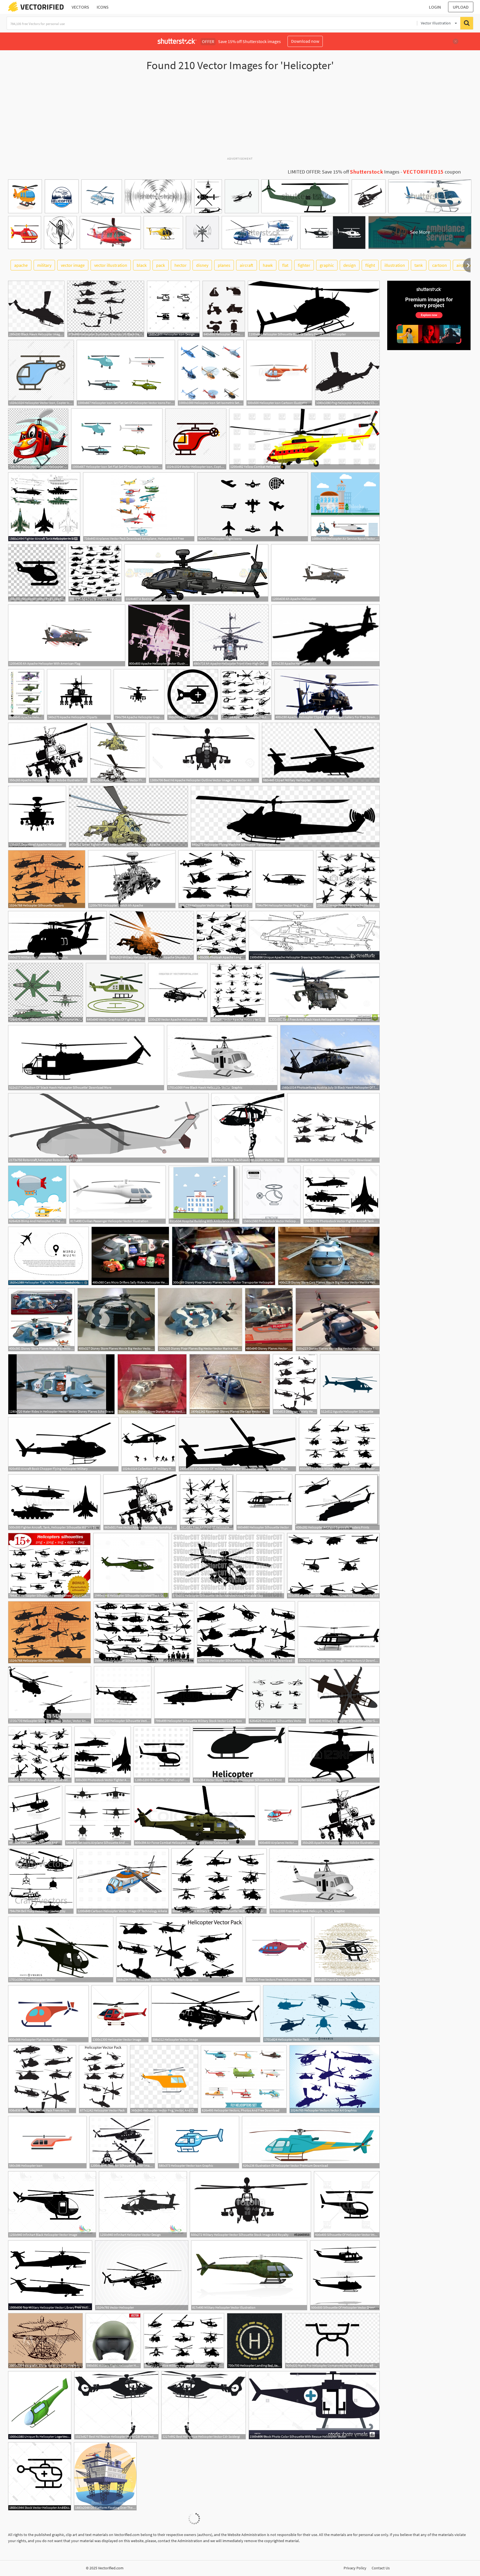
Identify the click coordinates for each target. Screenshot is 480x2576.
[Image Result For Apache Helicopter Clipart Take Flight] (348, 879)
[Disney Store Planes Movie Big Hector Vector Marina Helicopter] (116, 1320)
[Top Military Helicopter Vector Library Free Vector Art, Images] (50, 2275)
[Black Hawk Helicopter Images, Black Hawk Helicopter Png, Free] (36, 309)
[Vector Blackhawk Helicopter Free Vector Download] (333, 1128)
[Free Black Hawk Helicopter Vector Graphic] (222, 1058)
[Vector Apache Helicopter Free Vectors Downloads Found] (178, 993)
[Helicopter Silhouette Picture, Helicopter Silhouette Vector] (224, 309)
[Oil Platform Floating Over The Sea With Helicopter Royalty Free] (105, 2476)
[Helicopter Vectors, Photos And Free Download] (244, 2079)
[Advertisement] (240, 116)
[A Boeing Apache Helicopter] (196, 573)
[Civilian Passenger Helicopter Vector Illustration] (117, 1195)
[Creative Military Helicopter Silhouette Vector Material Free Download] (339, 1444)
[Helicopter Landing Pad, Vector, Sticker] (255, 2341)
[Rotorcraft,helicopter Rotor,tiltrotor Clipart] (108, 1128)
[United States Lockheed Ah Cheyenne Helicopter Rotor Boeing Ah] (46, 993)
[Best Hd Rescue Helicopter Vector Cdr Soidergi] (204, 2405)
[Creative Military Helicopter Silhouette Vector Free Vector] (219, 1881)
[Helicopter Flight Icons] (253, 507)
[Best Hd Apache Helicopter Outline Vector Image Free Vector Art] (204, 753)
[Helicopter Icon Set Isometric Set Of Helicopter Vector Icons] (211, 373)
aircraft (247, 265)
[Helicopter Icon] (47, 2142)
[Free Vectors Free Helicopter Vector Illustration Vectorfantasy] (278, 1949)
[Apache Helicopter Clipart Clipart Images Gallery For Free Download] (327, 695)
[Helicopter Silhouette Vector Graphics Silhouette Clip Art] (333, 1566)
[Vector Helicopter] (142, 2275)
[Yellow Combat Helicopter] (304, 439)
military (44, 265)
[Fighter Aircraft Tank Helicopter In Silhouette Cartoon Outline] (44, 507)
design (350, 265)
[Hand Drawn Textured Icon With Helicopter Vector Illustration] (347, 1949)
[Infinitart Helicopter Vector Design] (143, 2204)
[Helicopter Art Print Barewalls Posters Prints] (337, 1502)
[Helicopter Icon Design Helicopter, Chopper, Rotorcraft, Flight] (173, 309)
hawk (268, 265)
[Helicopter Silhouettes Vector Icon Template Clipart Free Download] (144, 1632)
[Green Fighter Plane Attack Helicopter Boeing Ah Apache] (128, 817)
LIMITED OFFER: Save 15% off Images (344, 172)
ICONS (103, 7)
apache (21, 265)
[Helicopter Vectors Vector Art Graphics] (335, 2079)
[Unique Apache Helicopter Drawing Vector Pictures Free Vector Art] (314, 936)
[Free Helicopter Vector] (61, 1949)
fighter (304, 265)
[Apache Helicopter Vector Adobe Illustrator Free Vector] (48, 753)
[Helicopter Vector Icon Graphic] (198, 2142)
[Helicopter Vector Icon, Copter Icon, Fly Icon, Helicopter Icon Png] (41, 373)
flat (285, 265)
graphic (327, 265)
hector (181, 265)
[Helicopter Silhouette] (334, 1755)
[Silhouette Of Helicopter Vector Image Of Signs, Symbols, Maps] (162, 1755)
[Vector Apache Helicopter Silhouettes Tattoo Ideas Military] (238, 993)
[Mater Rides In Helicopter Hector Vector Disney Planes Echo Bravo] (61, 1384)
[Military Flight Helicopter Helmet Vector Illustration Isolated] (113, 2341)
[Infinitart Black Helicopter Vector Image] (52, 2204)
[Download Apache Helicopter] (37, 817)
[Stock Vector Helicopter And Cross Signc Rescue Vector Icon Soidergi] (40, 2476)
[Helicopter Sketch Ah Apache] (132, 879)
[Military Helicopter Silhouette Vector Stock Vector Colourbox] (344, 1695)
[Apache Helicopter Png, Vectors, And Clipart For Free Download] (193, 695)
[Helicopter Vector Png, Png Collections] (284, 879)
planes (224, 265)
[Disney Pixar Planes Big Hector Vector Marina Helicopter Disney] (200, 1320)
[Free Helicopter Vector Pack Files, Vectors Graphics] (179, 1949)
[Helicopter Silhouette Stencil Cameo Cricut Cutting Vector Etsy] (49, 1566)
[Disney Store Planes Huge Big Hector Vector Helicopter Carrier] (41, 1320)
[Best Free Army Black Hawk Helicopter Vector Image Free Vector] (324, 993)
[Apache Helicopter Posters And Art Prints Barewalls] (95, 573)
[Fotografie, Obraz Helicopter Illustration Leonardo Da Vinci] (45, 2341)
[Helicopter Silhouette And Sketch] (35, 1816)
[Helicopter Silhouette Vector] (264, 1502)
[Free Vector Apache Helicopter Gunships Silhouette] (140, 1502)
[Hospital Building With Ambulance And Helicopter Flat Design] (204, 1195)
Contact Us (381, 2568)
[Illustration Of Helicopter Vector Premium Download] (311, 2142)
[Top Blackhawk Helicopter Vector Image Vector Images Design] (248, 1128)
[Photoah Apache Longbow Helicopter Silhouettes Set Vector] (221, 936)
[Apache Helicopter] (326, 635)
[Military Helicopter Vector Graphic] (57, 936)
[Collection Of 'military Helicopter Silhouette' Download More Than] (149, 1444)
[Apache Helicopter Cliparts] (79, 695)
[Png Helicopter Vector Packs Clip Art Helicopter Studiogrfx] (347, 373)
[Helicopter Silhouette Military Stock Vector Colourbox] (200, 1695)
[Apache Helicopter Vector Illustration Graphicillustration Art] (159, 635)
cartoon (440, 265)
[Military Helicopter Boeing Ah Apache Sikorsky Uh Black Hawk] (152, 936)
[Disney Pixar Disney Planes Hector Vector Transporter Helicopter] (224, 1256)
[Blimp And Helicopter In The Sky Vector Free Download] (37, 1195)
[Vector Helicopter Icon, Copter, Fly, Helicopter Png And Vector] (196, 439)
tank (419, 265)
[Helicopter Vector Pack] (321, 2014)
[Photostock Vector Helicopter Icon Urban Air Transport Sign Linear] (271, 1195)
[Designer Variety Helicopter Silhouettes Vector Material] (295, 1384)
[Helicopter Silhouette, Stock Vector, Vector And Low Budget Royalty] (50, 1695)
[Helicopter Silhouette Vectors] (47, 879)
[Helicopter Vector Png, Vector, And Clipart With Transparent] (164, 2079)
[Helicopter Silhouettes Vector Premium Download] (277, 1695)
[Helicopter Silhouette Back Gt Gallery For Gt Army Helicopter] (314, 309)
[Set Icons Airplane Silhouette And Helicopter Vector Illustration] (98, 1816)
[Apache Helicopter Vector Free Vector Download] (118, 753)
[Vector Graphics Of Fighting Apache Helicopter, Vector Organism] (116, 993)
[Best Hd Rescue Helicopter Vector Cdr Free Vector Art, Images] (116, 2405)
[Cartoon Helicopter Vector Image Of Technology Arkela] (122, 1881)
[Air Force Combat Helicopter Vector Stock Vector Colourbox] (195, 1816)
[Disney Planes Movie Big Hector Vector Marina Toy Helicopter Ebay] (338, 1320)
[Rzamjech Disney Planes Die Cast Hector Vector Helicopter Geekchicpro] (230, 1384)
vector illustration (111, 265)
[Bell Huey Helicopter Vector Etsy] (41, 1881)
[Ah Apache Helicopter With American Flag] (67, 635)
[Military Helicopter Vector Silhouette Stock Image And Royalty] (250, 2204)
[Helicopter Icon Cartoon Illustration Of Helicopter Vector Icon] (279, 373)
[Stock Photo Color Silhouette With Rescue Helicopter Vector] (314, 2405)
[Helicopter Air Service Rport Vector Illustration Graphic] (345, 507)
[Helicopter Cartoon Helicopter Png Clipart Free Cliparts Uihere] (38, 439)
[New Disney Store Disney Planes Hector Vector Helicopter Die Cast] (152, 1384)
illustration (395, 265)
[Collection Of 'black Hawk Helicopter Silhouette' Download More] (86, 1058)
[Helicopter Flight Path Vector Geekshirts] (48, 1256)
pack (161, 265)
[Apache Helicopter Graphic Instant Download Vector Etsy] (139, 695)
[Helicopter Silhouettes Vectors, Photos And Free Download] (246, 1632)
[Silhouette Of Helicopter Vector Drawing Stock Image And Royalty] (345, 2275)
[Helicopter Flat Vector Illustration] (48, 2014)
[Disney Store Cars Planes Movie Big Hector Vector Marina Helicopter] (329, 1256)
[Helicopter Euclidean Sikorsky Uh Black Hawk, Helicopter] (106, 309)
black (142, 265)
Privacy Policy (355, 2568)
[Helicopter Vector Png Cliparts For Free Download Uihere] (37, 573)
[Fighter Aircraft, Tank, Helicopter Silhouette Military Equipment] (54, 1502)
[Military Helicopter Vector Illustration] (249, 2275)
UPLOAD (461, 7)
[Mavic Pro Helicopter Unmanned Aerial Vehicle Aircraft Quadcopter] (332, 2341)
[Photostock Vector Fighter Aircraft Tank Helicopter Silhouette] (342, 1195)
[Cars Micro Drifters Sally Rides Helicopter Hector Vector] (130, 1256)
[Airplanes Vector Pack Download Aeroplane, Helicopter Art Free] (139, 507)
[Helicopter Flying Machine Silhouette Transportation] (285, 817)
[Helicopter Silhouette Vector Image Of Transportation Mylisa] (122, 2142)
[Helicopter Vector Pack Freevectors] (42, 2079)
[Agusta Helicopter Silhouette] (350, 1384)
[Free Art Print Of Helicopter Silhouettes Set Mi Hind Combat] (207, 1502)
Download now (305, 41)
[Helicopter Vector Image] (120, 2014)
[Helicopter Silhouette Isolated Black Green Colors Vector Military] (131, 1566)
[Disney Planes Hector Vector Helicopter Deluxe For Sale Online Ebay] (269, 1320)
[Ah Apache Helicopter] (325, 573)
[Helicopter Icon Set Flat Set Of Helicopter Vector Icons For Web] (126, 373)
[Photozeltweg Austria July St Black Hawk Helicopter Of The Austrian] (330, 1058)
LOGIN (435, 7)
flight (370, 265)
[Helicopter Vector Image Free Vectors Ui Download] (215, 879)
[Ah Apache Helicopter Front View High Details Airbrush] (231, 635)
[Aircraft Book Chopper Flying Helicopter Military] (63, 1444)
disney (202, 265)
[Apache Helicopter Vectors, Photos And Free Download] (246, 695)
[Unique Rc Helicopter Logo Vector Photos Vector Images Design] (40, 2405)
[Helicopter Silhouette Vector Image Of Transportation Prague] (123, 1695)
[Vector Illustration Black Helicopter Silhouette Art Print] (239, 1755)
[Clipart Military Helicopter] (321, 753)
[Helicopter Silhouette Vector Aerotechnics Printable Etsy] (228, 1566)
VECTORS (80, 7)
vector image (73, 265)
